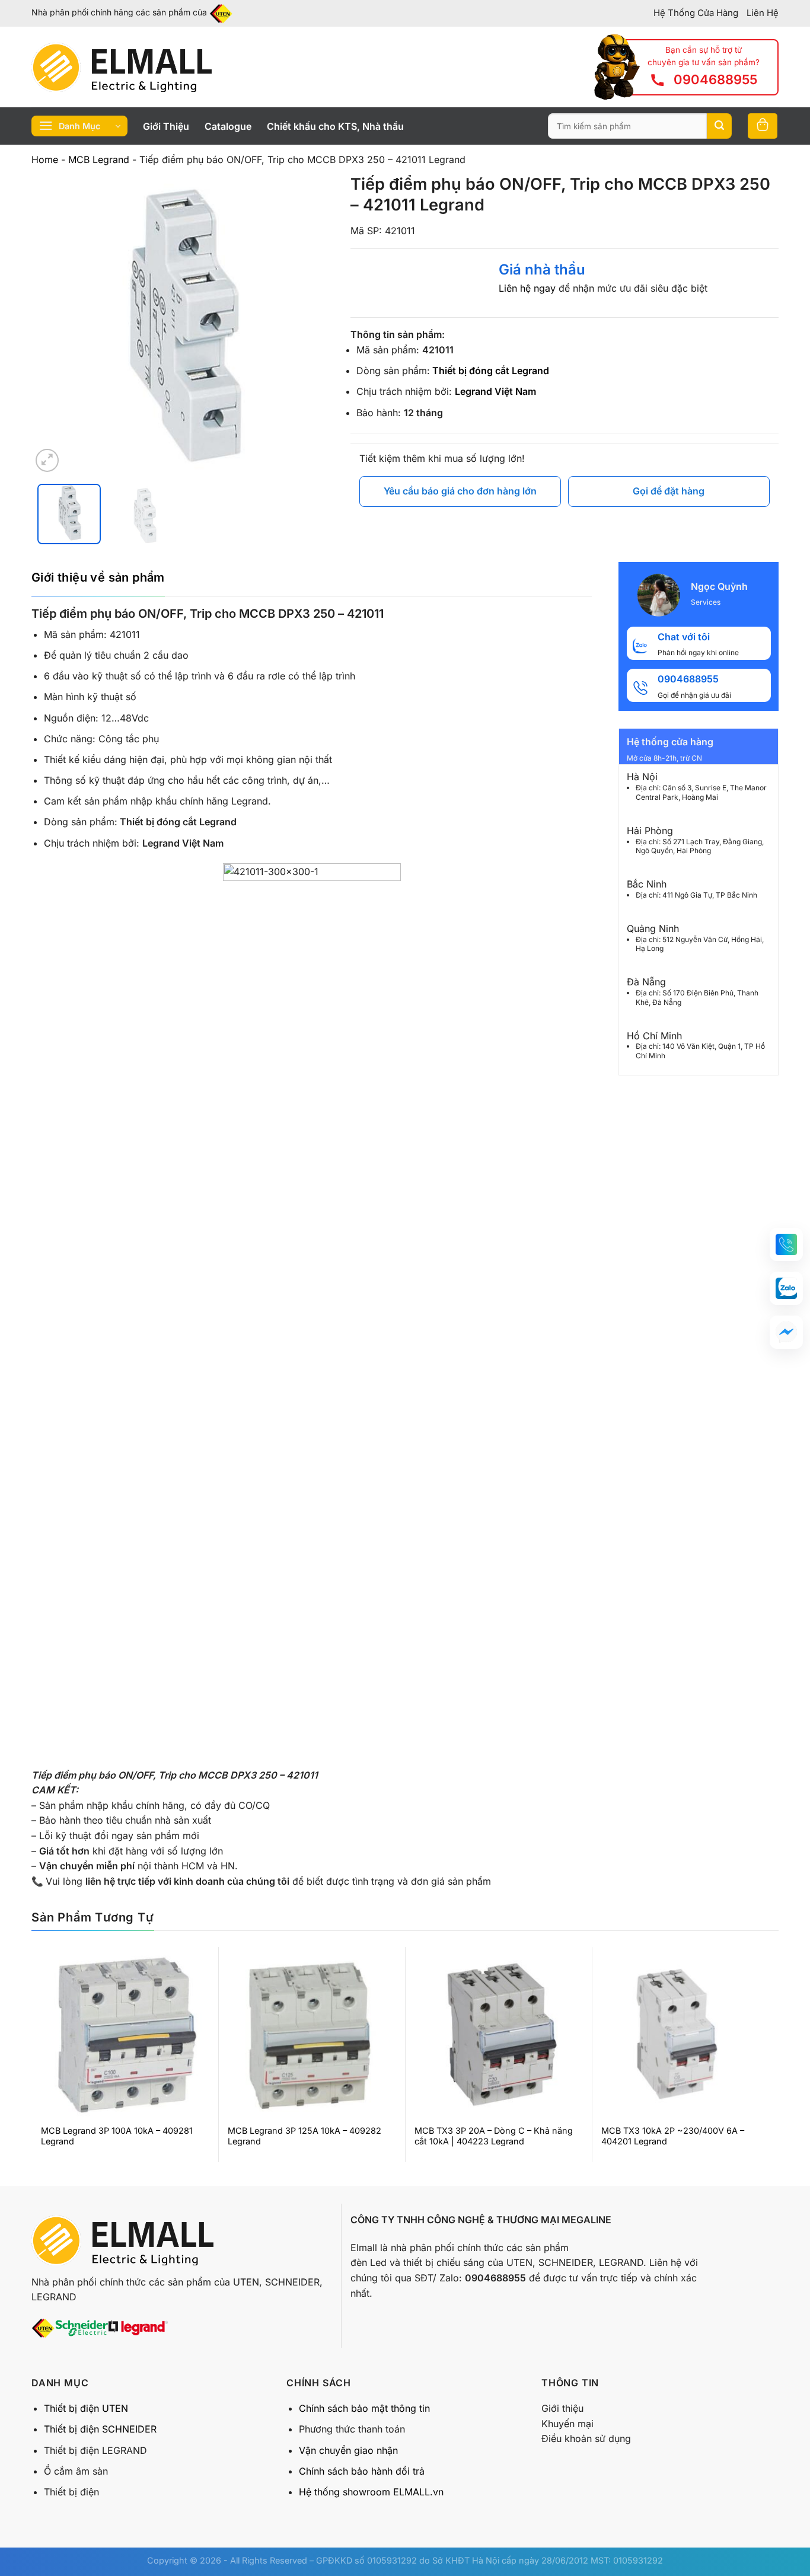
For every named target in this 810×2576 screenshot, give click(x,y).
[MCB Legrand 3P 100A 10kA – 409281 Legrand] (125, 2035)
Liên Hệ (763, 13)
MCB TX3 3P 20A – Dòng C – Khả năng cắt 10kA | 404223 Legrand (494, 2136)
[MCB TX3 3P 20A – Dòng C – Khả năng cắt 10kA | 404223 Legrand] (498, 2035)
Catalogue (228, 126)
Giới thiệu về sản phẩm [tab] (98, 577)
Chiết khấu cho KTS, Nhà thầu (335, 126)
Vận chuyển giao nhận (348, 2450)
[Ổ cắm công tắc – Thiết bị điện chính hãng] (122, 67)
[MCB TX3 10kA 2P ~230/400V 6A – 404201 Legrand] (685, 2035)
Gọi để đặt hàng (669, 491)
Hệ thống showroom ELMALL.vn (371, 2492)
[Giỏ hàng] (763, 126)
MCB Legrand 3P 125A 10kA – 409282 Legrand (304, 2136)
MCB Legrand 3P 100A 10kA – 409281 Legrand (117, 2136)
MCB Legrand (99, 159)
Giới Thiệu (166, 126)
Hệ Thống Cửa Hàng (696, 13)
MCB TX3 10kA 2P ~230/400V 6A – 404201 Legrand (673, 2136)
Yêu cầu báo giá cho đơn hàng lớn (460, 491)
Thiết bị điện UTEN (86, 2408)
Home (45, 159)
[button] (786, 1244)
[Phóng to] (47, 460)
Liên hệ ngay (527, 288)
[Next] (311, 324)
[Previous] (52, 324)
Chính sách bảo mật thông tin (364, 2408)
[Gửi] (719, 126)
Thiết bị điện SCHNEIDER (100, 2429)
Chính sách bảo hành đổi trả (362, 2471)
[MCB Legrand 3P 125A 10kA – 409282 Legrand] (312, 2035)
